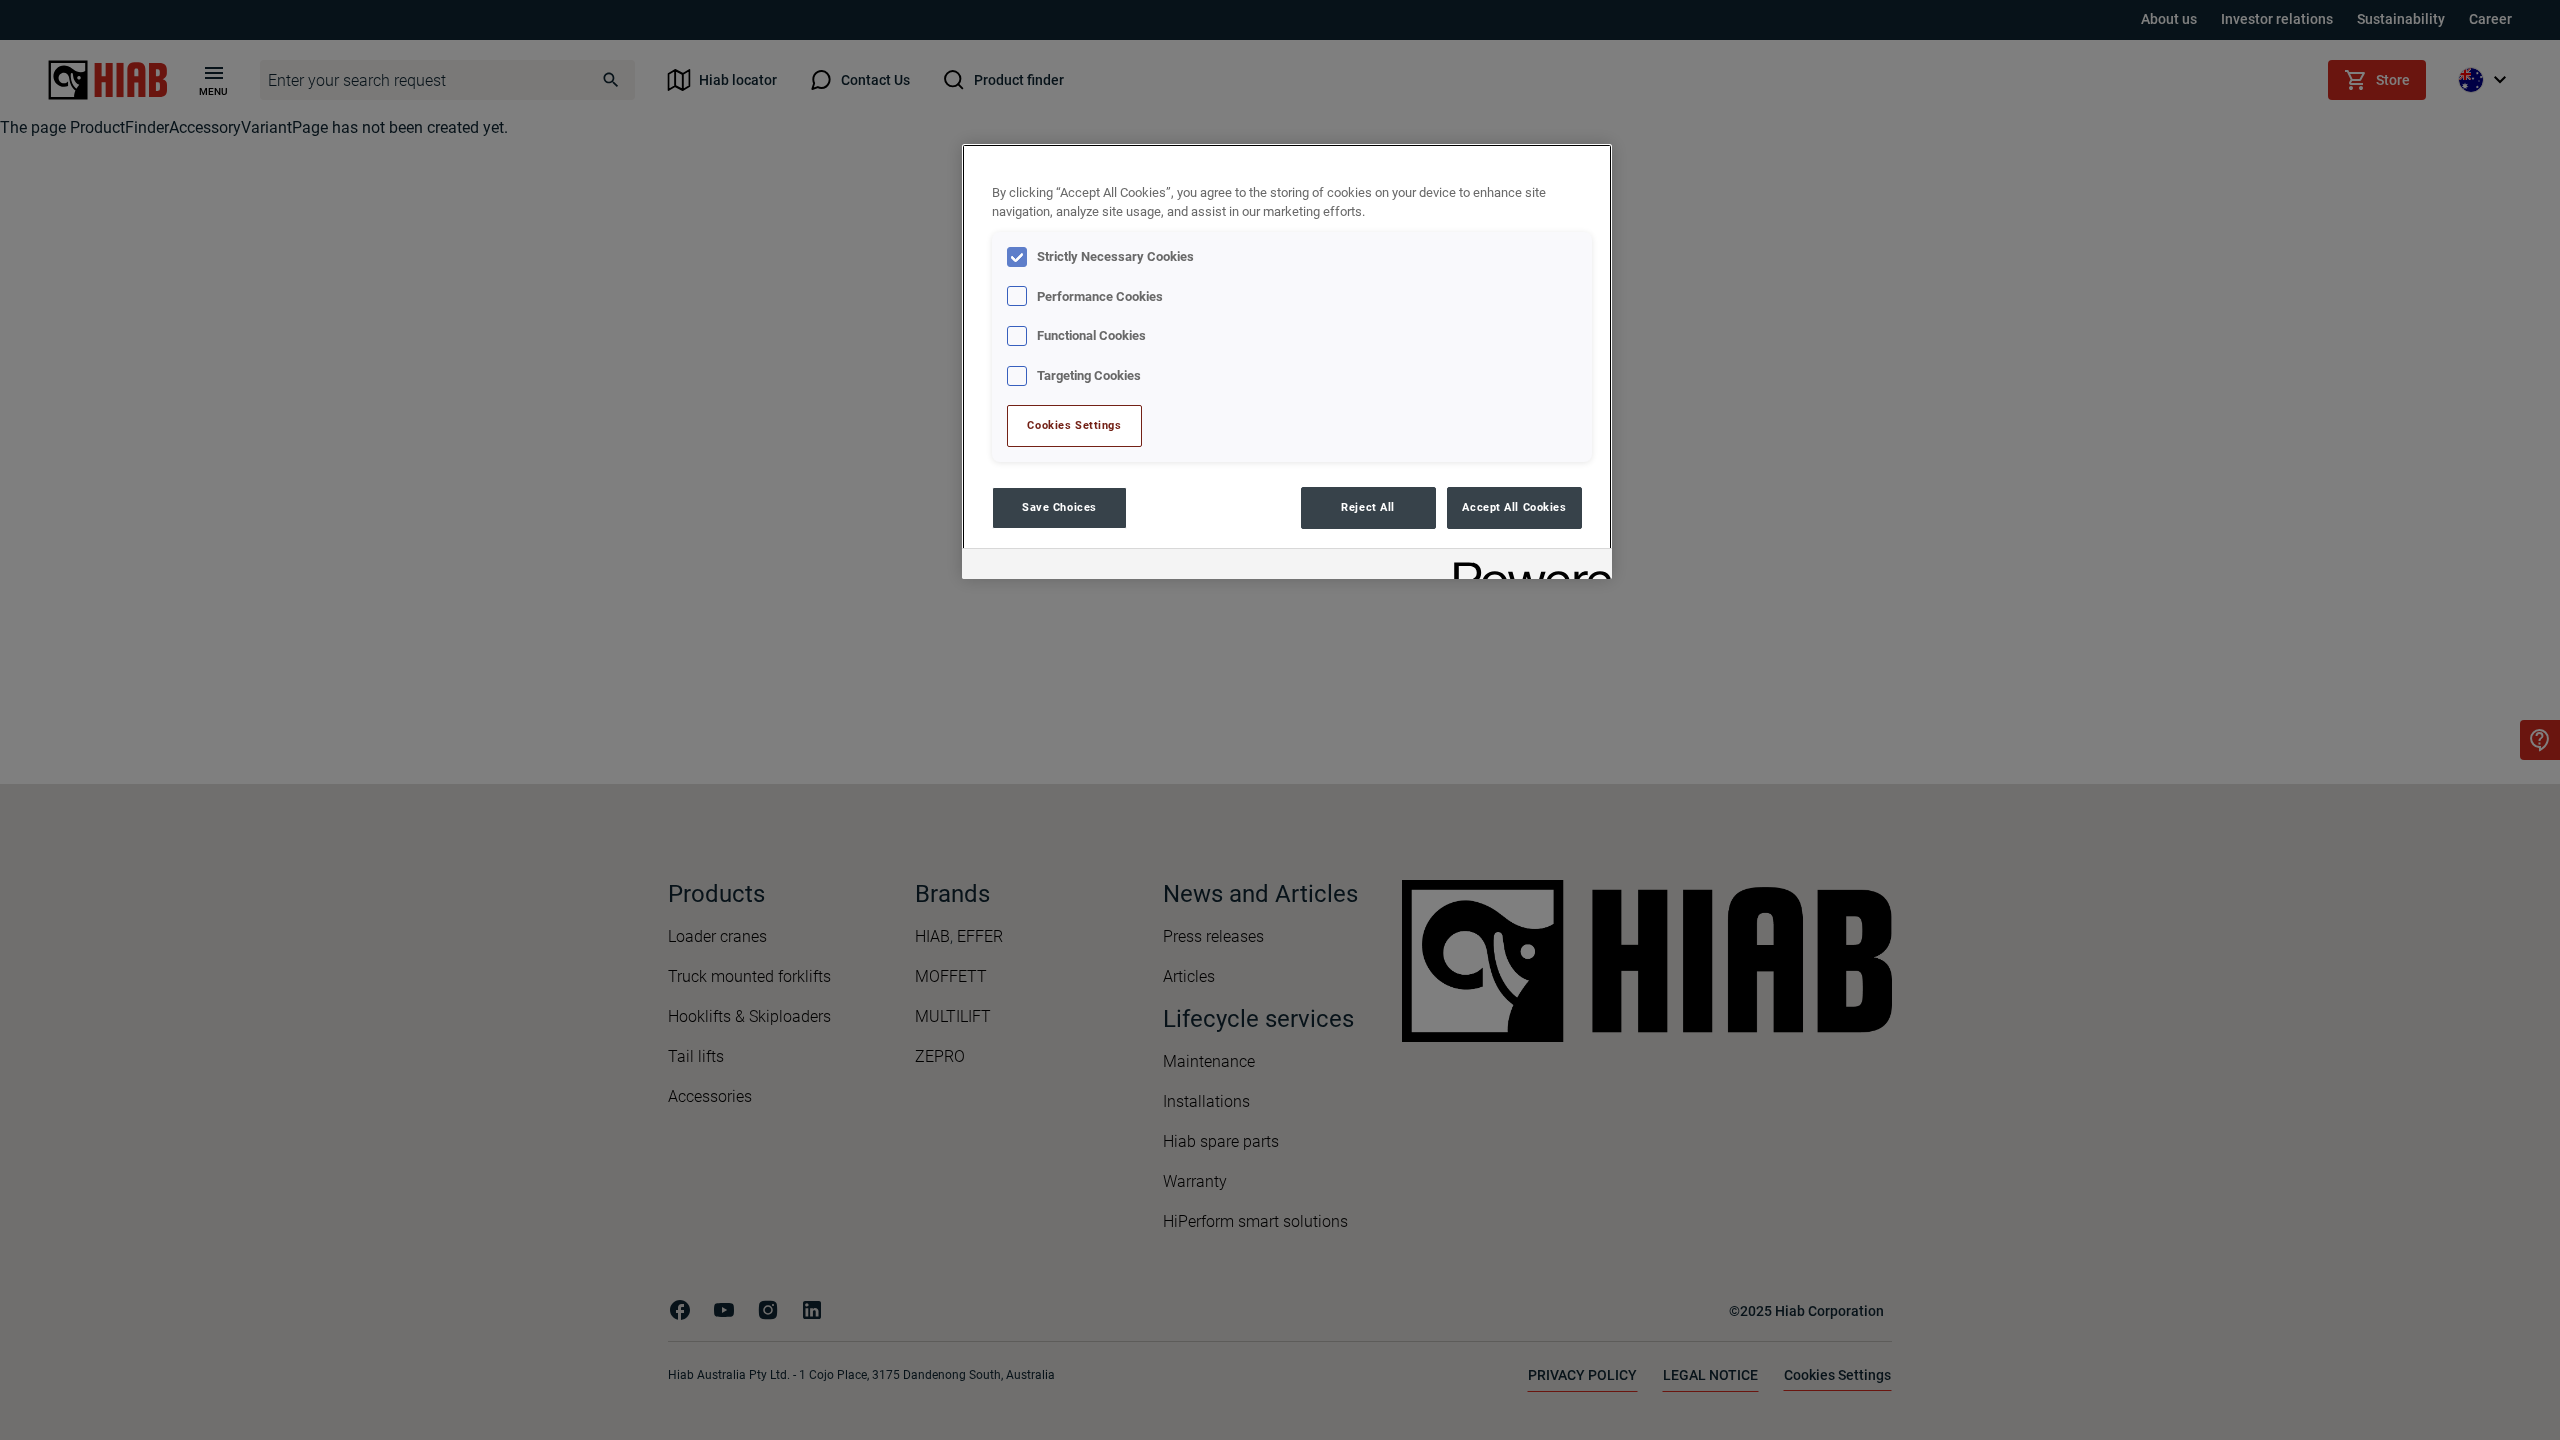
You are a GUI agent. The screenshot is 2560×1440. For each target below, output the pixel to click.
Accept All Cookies (1514, 507)
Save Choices (1059, 507)
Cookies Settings (1074, 425)
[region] (1287, 361)
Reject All (1368, 507)
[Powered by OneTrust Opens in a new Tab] (1526, 566)
